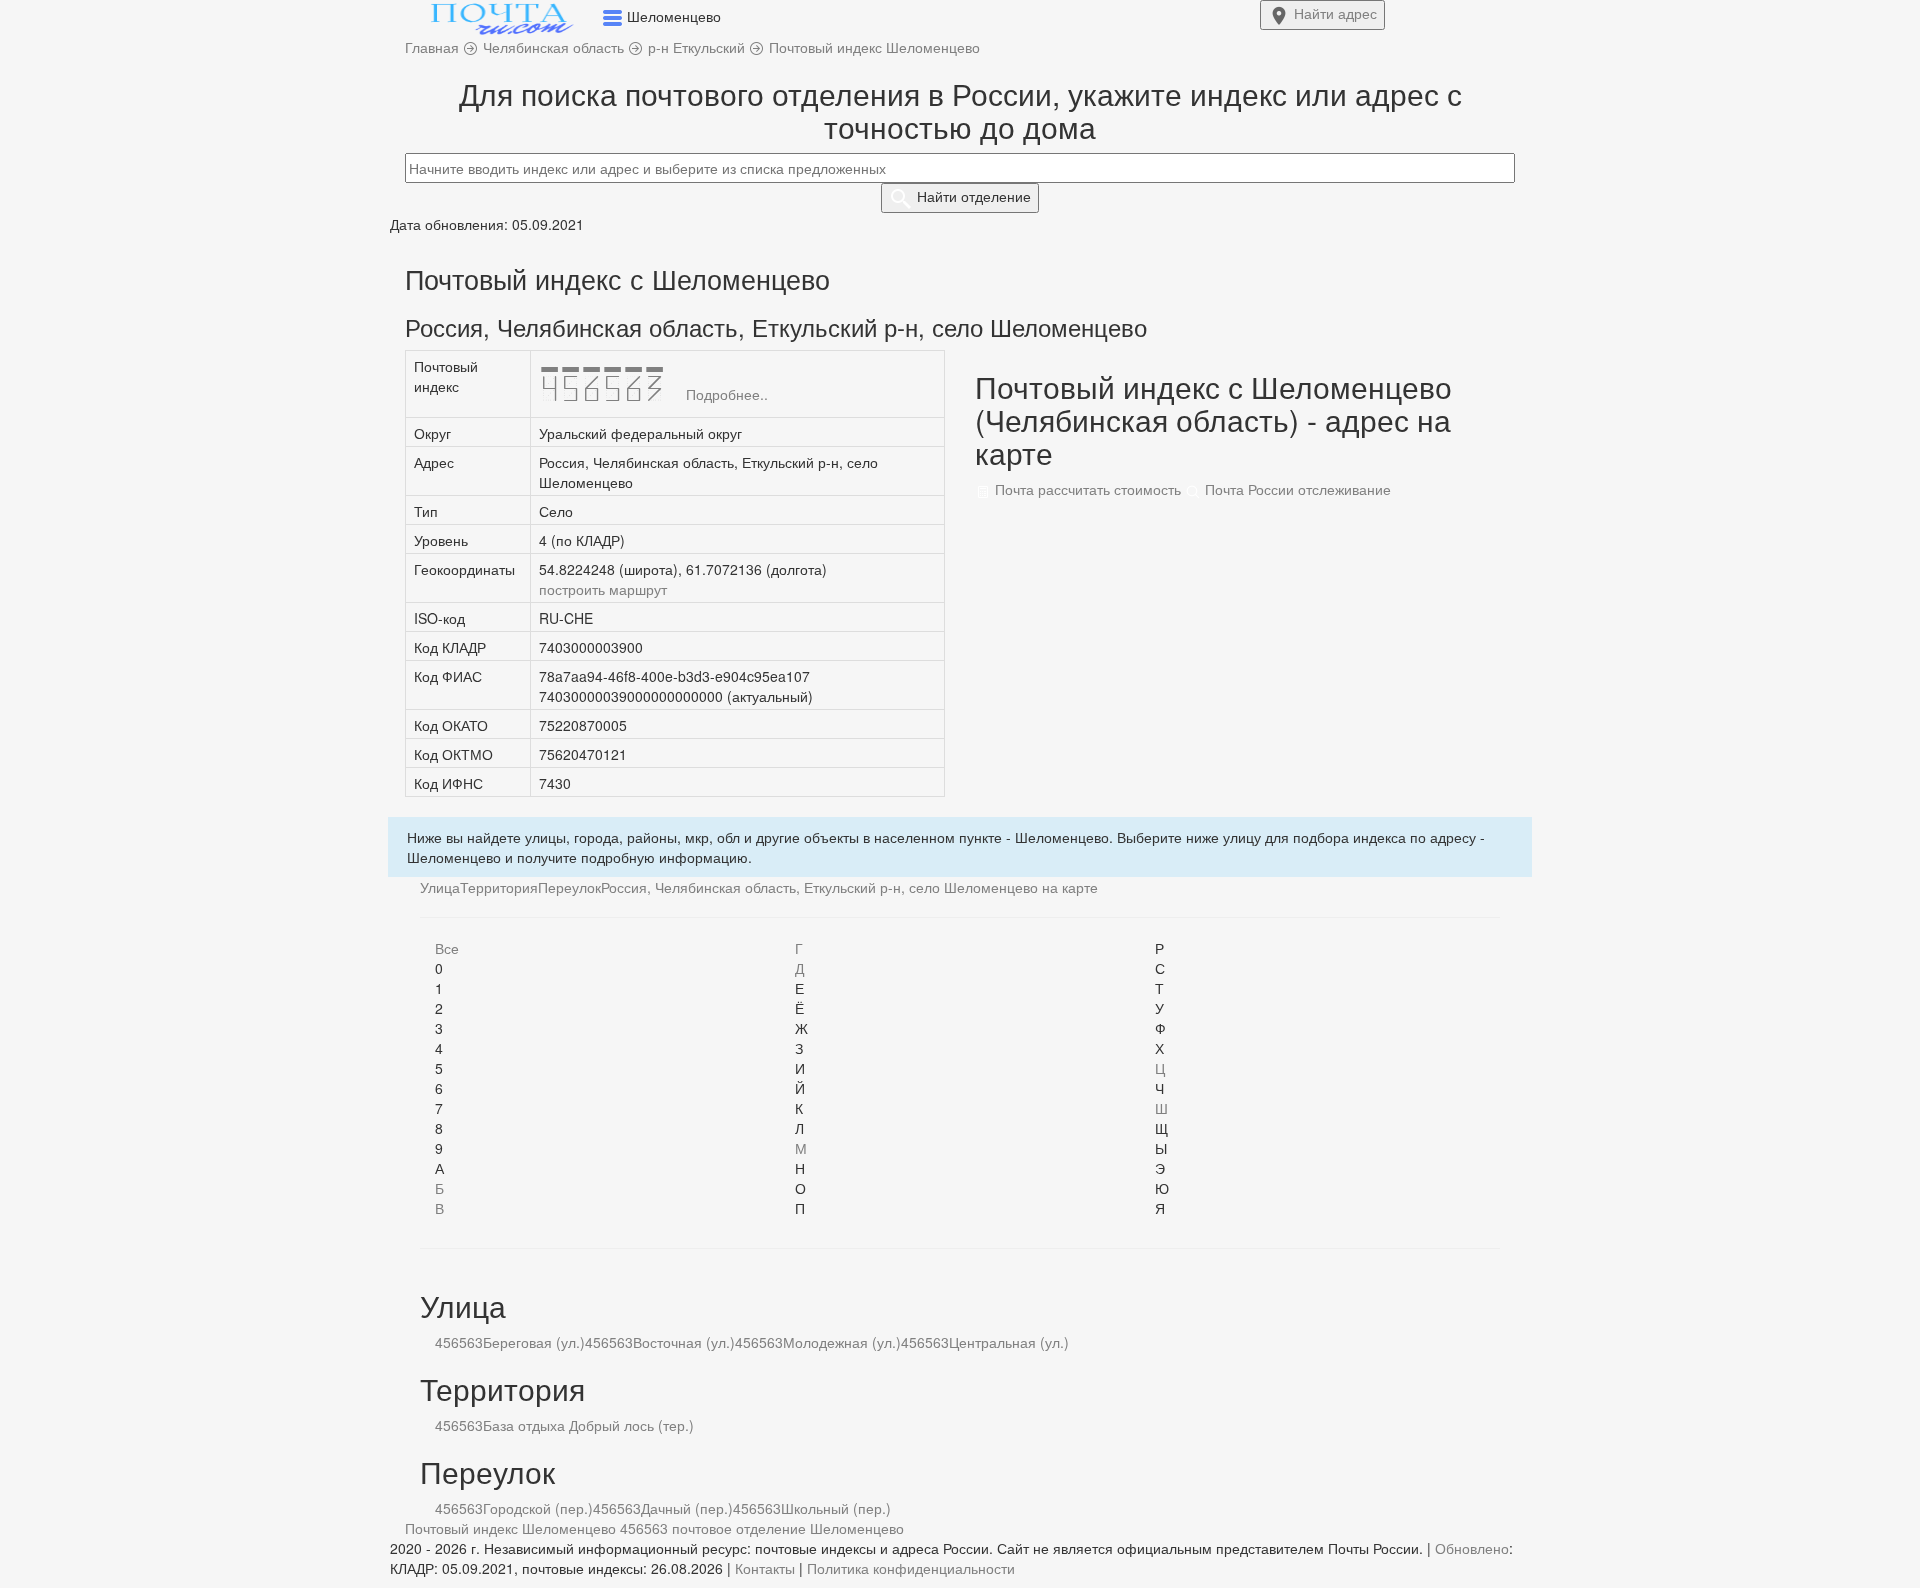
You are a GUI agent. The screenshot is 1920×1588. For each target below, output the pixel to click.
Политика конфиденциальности (911, 1568)
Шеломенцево (857, 1528)
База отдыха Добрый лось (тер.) (588, 1425)
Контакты (765, 1568)
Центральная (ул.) (1009, 1342)
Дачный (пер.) (687, 1508)
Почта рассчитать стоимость (1086, 489)
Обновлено (1472, 1548)
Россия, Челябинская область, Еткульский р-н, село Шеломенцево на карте (849, 887)
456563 (459, 1342)
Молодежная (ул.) (842, 1342)
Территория (499, 887)
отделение (974, 196)
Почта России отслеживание (1296, 489)
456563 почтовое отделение (713, 1528)
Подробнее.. (727, 394)
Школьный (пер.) (836, 1508)
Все (447, 948)
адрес (1335, 13)
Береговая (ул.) (534, 1342)
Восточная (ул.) (684, 1342)
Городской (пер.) (538, 1508)
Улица (440, 887)
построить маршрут (603, 589)
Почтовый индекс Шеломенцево (510, 1528)
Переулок (569, 887)
